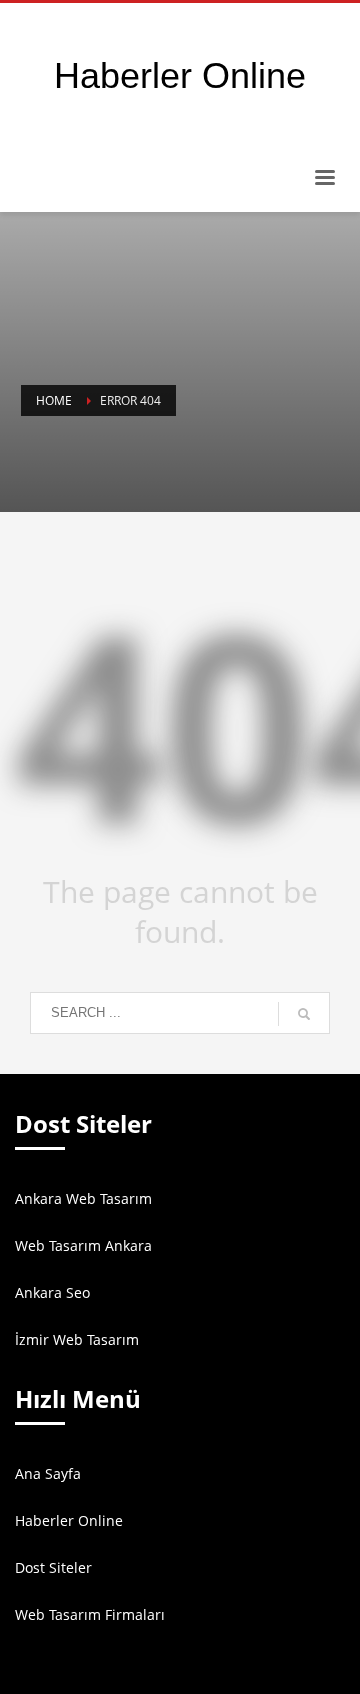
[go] (304, 1014)
